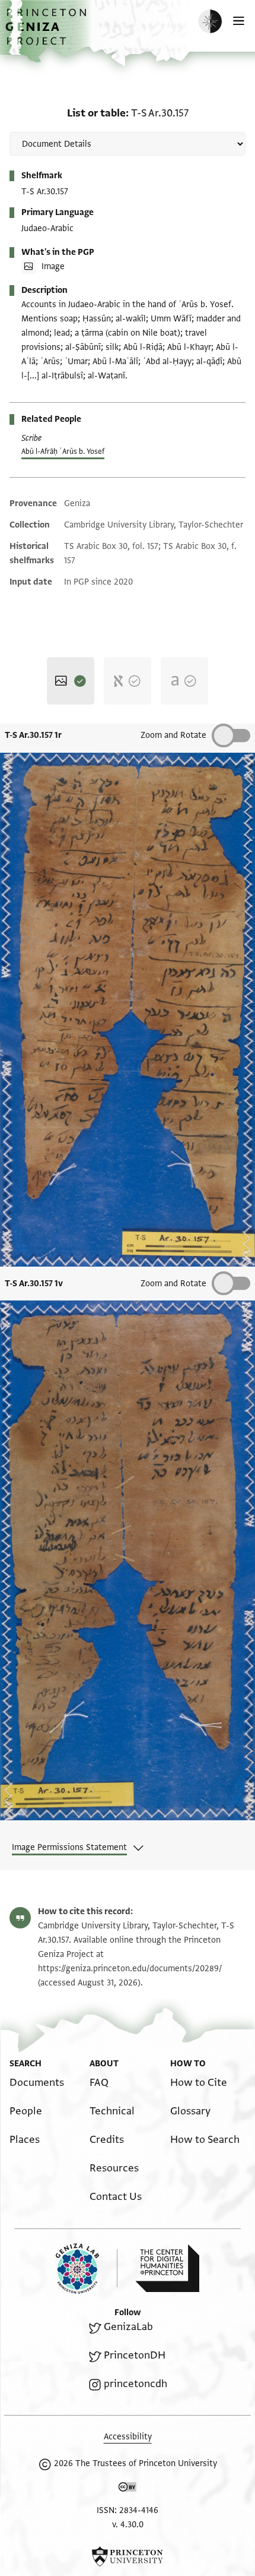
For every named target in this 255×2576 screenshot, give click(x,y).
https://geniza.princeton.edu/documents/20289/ (130, 1969)
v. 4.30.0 (128, 2525)
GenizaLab (128, 2327)
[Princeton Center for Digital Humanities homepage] (167, 2268)
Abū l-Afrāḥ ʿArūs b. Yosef (63, 452)
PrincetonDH (135, 2355)
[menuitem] (37, 2083)
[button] (47, 33)
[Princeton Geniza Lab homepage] (87, 2269)
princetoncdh (136, 2384)
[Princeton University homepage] (128, 2556)
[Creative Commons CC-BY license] (128, 2489)
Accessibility (128, 2437)
